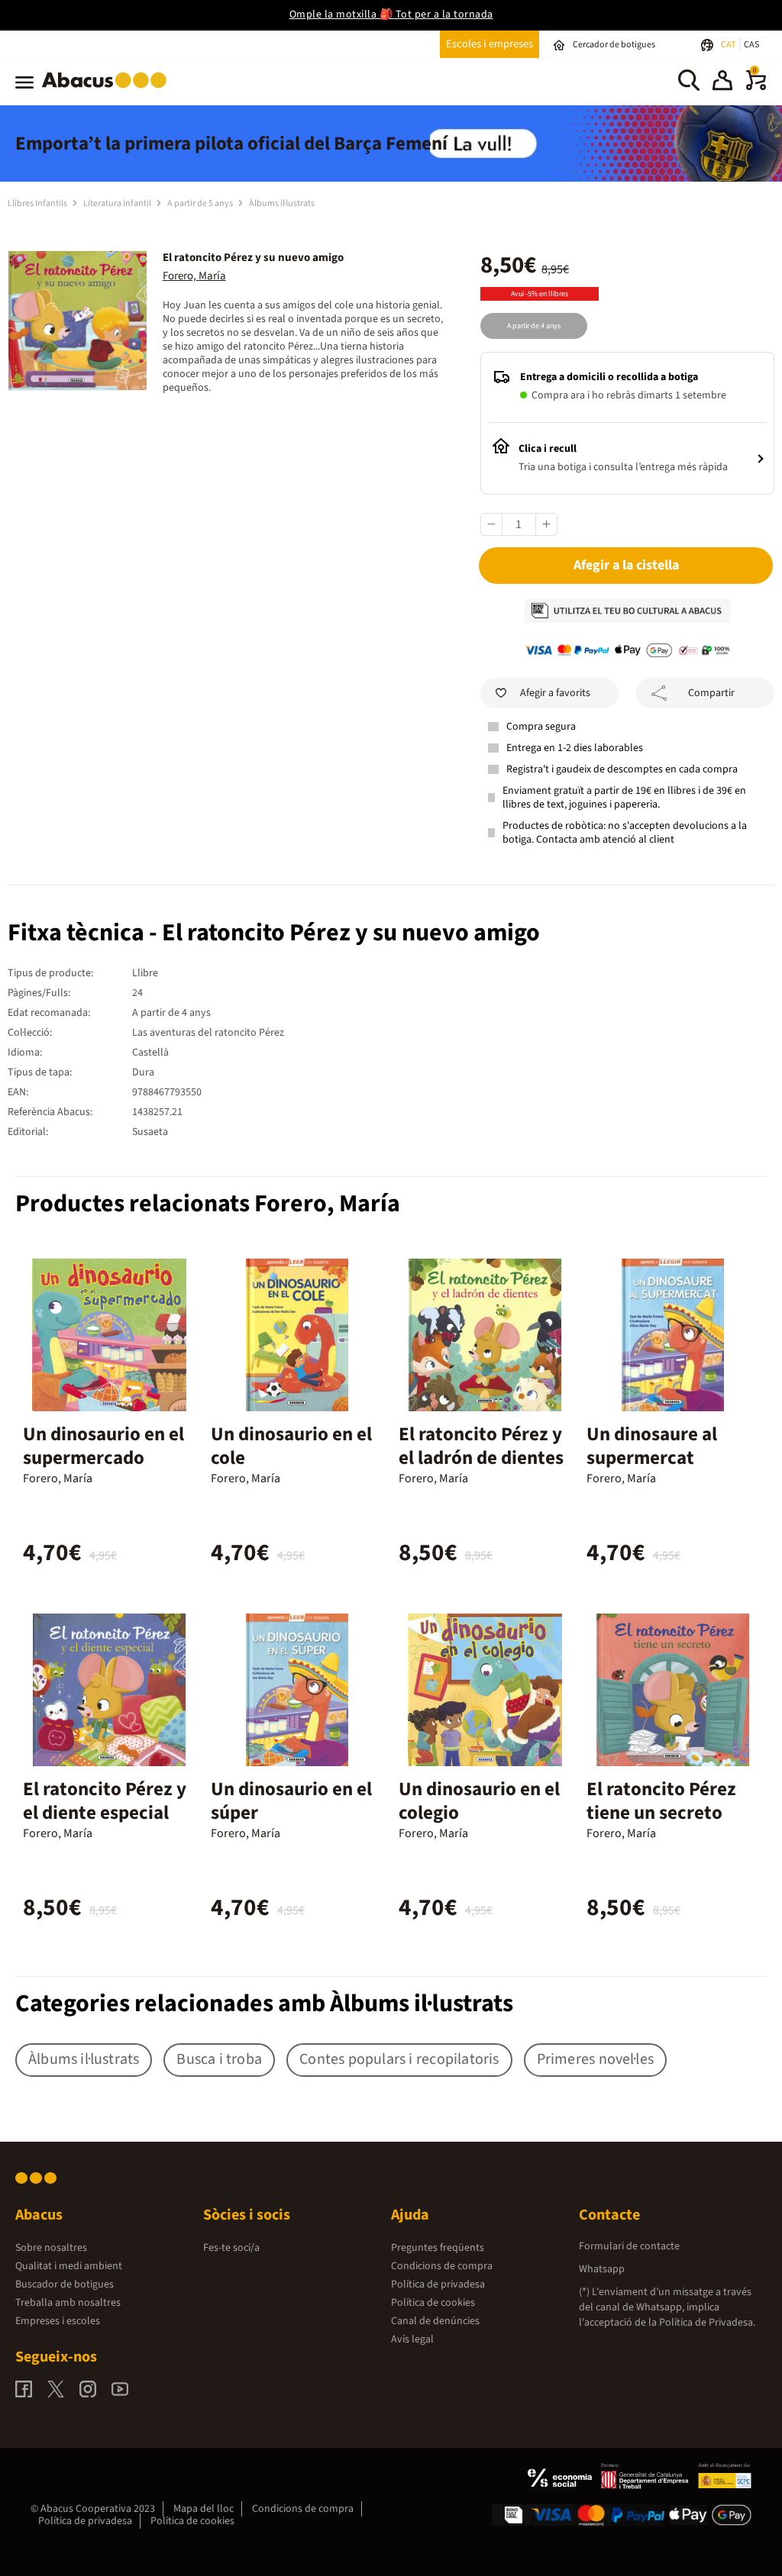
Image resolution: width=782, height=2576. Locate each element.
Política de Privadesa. (707, 2323)
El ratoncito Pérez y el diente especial (105, 1801)
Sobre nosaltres (51, 2248)
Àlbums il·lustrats (282, 203)
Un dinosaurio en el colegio (479, 1801)
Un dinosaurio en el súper (291, 1801)
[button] (722, 82)
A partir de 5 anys (201, 203)
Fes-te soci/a (231, 2248)
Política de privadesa (438, 2284)
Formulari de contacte (629, 2246)
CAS (751, 45)
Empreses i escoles (58, 2321)
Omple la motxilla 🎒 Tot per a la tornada (391, 15)
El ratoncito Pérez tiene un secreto (661, 1801)
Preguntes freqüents (438, 2248)
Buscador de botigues (65, 2284)
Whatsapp (602, 2269)
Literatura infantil (118, 203)
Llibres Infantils (38, 203)
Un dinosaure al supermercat (652, 1446)
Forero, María (194, 276)
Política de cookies (433, 2303)
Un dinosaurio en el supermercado (103, 1446)
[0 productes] (756, 87)
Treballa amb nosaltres (68, 2303)
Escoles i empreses (490, 44)
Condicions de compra (442, 2266)
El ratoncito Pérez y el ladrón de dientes (481, 1446)
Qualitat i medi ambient (69, 2266)
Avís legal (412, 2339)
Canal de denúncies (435, 2321)
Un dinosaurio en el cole (291, 1446)
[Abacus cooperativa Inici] (108, 91)
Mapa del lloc (204, 2509)
